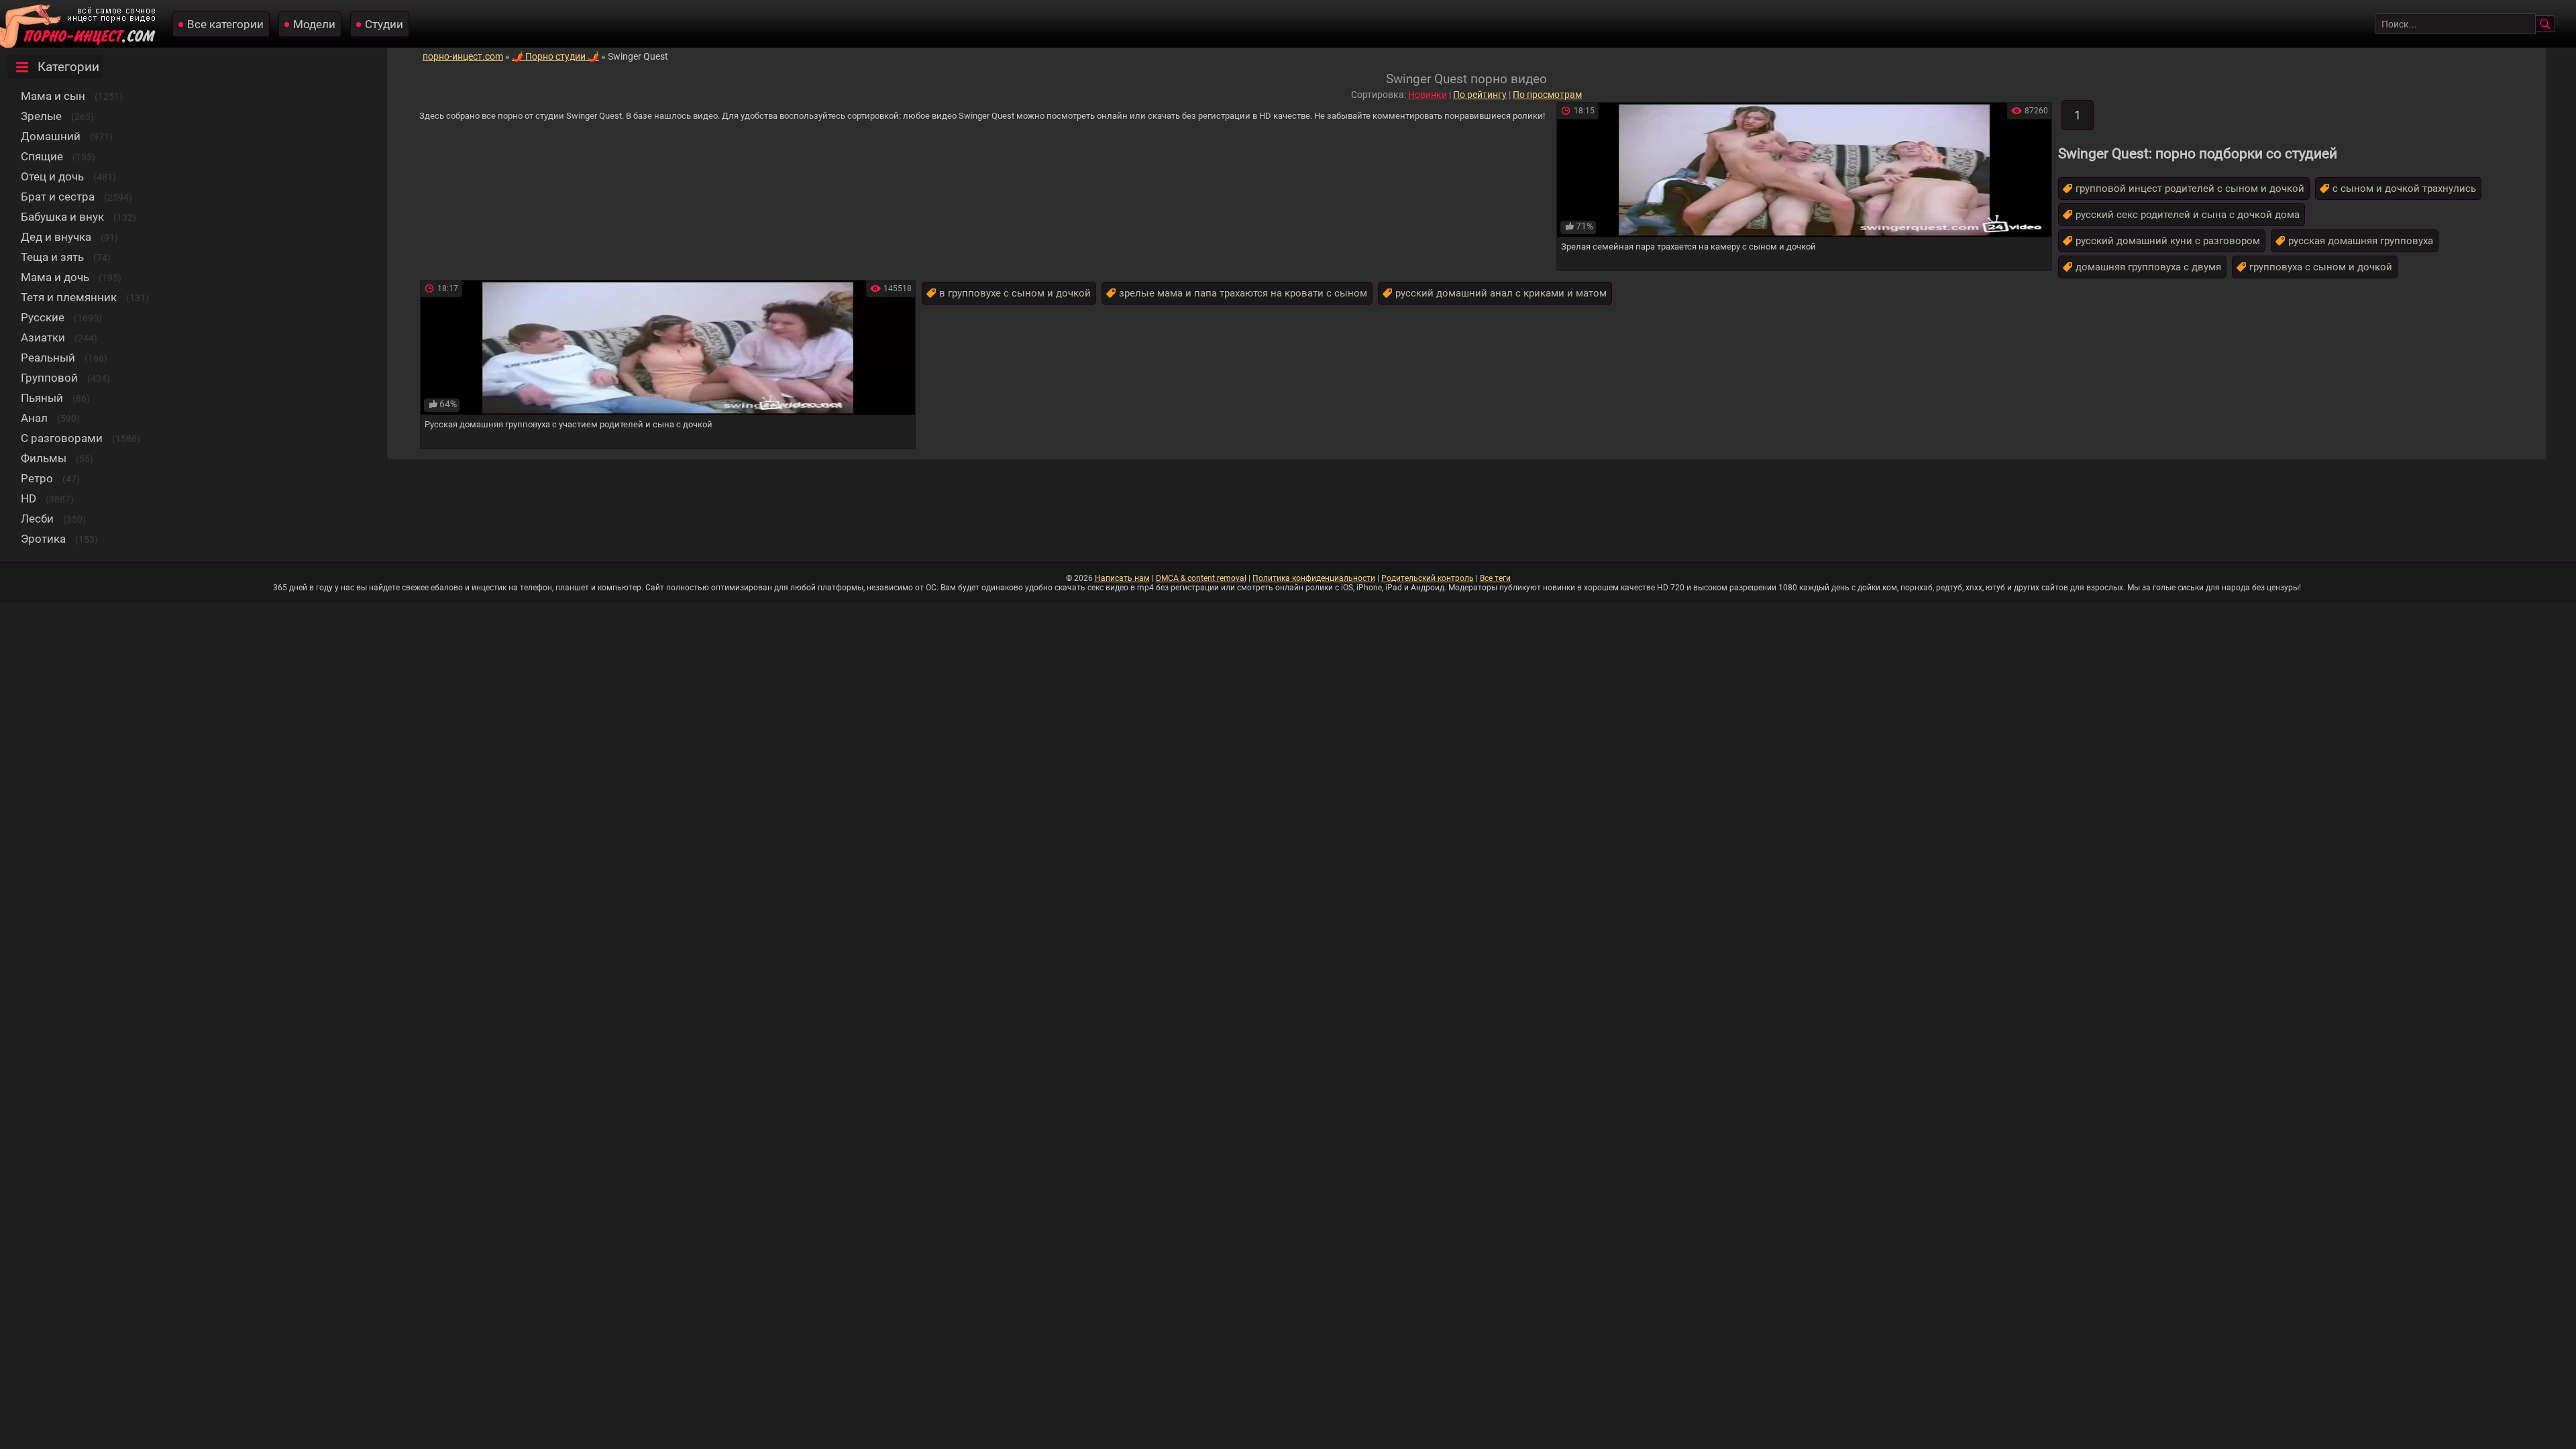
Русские (43, 317)
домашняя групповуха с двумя (2148, 267)
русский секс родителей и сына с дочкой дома (2188, 215)
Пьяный (42, 398)
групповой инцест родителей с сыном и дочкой (2190, 189)
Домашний (51, 136)
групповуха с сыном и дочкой (2321, 267)
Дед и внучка (56, 237)
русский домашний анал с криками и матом (1501, 293)
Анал (34, 418)
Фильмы (44, 458)
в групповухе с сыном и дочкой (1015, 293)
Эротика (43, 539)
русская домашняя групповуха (2361, 241)
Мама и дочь (55, 277)
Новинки (1428, 95)
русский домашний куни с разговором (2168, 241)
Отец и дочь (52, 176)
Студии (384, 24)
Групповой (49, 378)
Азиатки (43, 337)
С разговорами (62, 438)
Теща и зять (52, 257)
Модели (314, 24)
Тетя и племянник (69, 297)
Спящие (42, 156)
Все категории (225, 24)
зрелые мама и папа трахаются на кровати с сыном (1243, 293)
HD (29, 498)
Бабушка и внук (62, 217)
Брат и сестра (58, 197)
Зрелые (41, 116)
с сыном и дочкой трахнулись (2404, 189)
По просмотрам (1547, 95)
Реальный (48, 358)
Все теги (1495, 578)
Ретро (37, 478)
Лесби (37, 519)
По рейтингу (1480, 95)
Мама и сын (53, 96)
